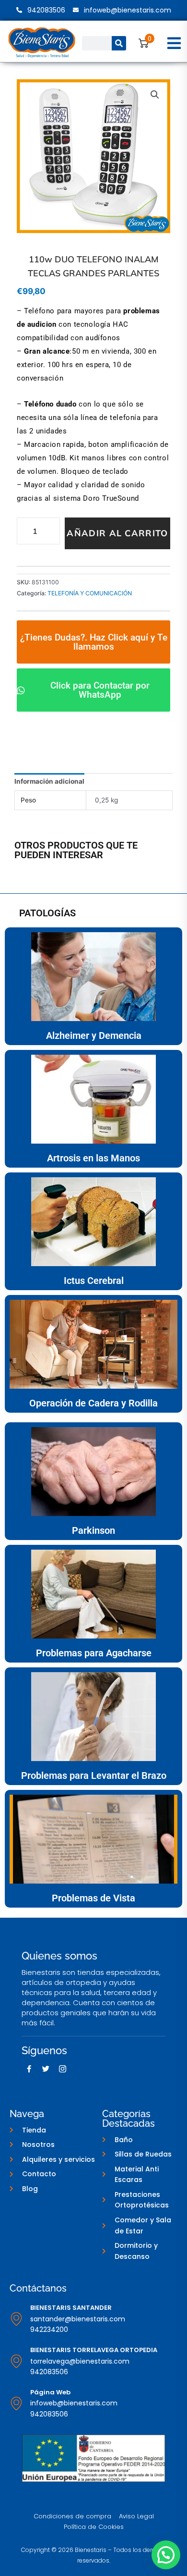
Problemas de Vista (93, 1898)
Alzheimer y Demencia (94, 1035)
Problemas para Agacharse (94, 1653)
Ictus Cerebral (94, 1281)
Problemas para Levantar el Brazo (94, 1775)
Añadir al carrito (117, 533)
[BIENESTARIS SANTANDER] (16, 2319)
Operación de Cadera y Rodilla (93, 1403)
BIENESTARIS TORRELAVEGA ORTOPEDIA (94, 2350)
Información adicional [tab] (49, 781)
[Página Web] (16, 2403)
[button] (174, 43)
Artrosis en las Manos (93, 1158)
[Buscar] (119, 43)
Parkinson (93, 1530)
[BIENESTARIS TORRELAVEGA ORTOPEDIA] (16, 2361)
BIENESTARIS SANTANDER (71, 2308)
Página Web (50, 2392)
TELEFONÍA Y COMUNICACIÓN (90, 593)
